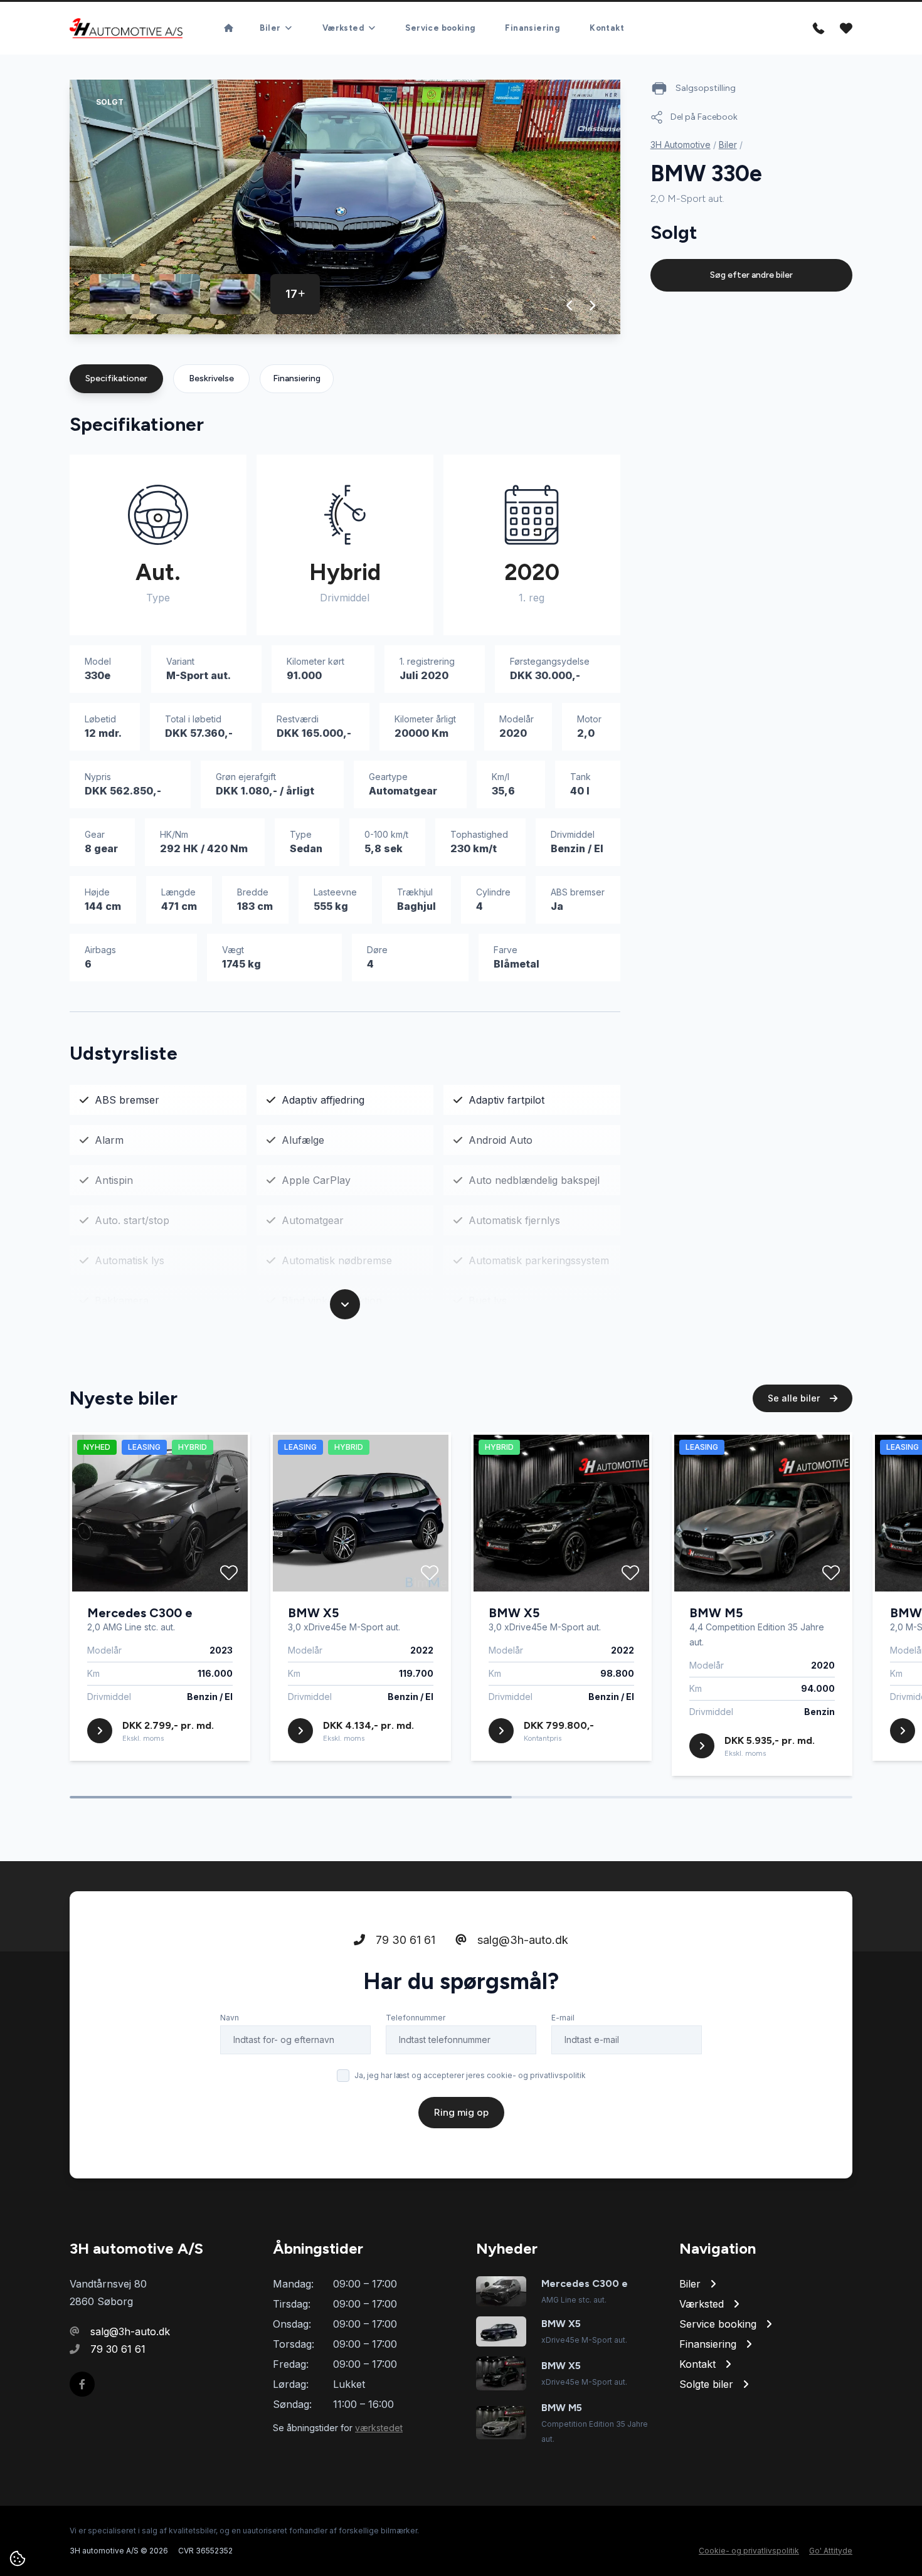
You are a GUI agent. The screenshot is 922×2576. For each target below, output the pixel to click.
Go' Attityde (831, 2551)
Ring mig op (461, 2112)
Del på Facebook (704, 117)
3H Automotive (681, 145)
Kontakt (607, 28)
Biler (728, 145)
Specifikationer (116, 378)
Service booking (440, 28)
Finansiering (532, 28)
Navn (230, 2018)
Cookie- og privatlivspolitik (749, 2551)
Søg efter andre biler (751, 275)
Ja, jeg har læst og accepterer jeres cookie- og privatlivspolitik (470, 2075)
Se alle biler (795, 1398)
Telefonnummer (416, 2018)
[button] (570, 305)
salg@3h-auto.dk (521, 1940)
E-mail (563, 2018)
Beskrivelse (211, 378)
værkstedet (379, 2428)
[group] (345, 207)
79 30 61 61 (404, 1940)
